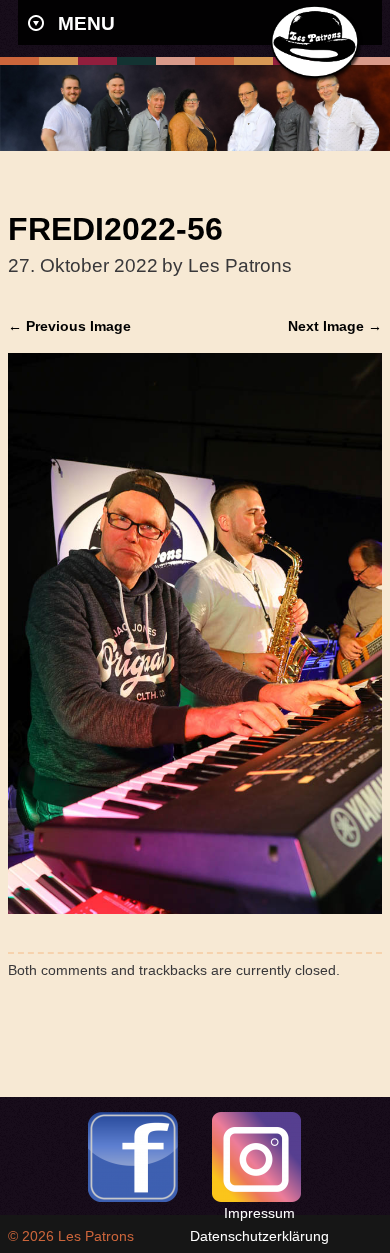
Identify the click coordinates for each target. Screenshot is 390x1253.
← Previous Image (69, 326)
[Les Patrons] (317, 77)
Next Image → (335, 326)
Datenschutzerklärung (259, 1236)
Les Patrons (96, 1236)
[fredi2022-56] (195, 908)
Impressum (259, 1213)
